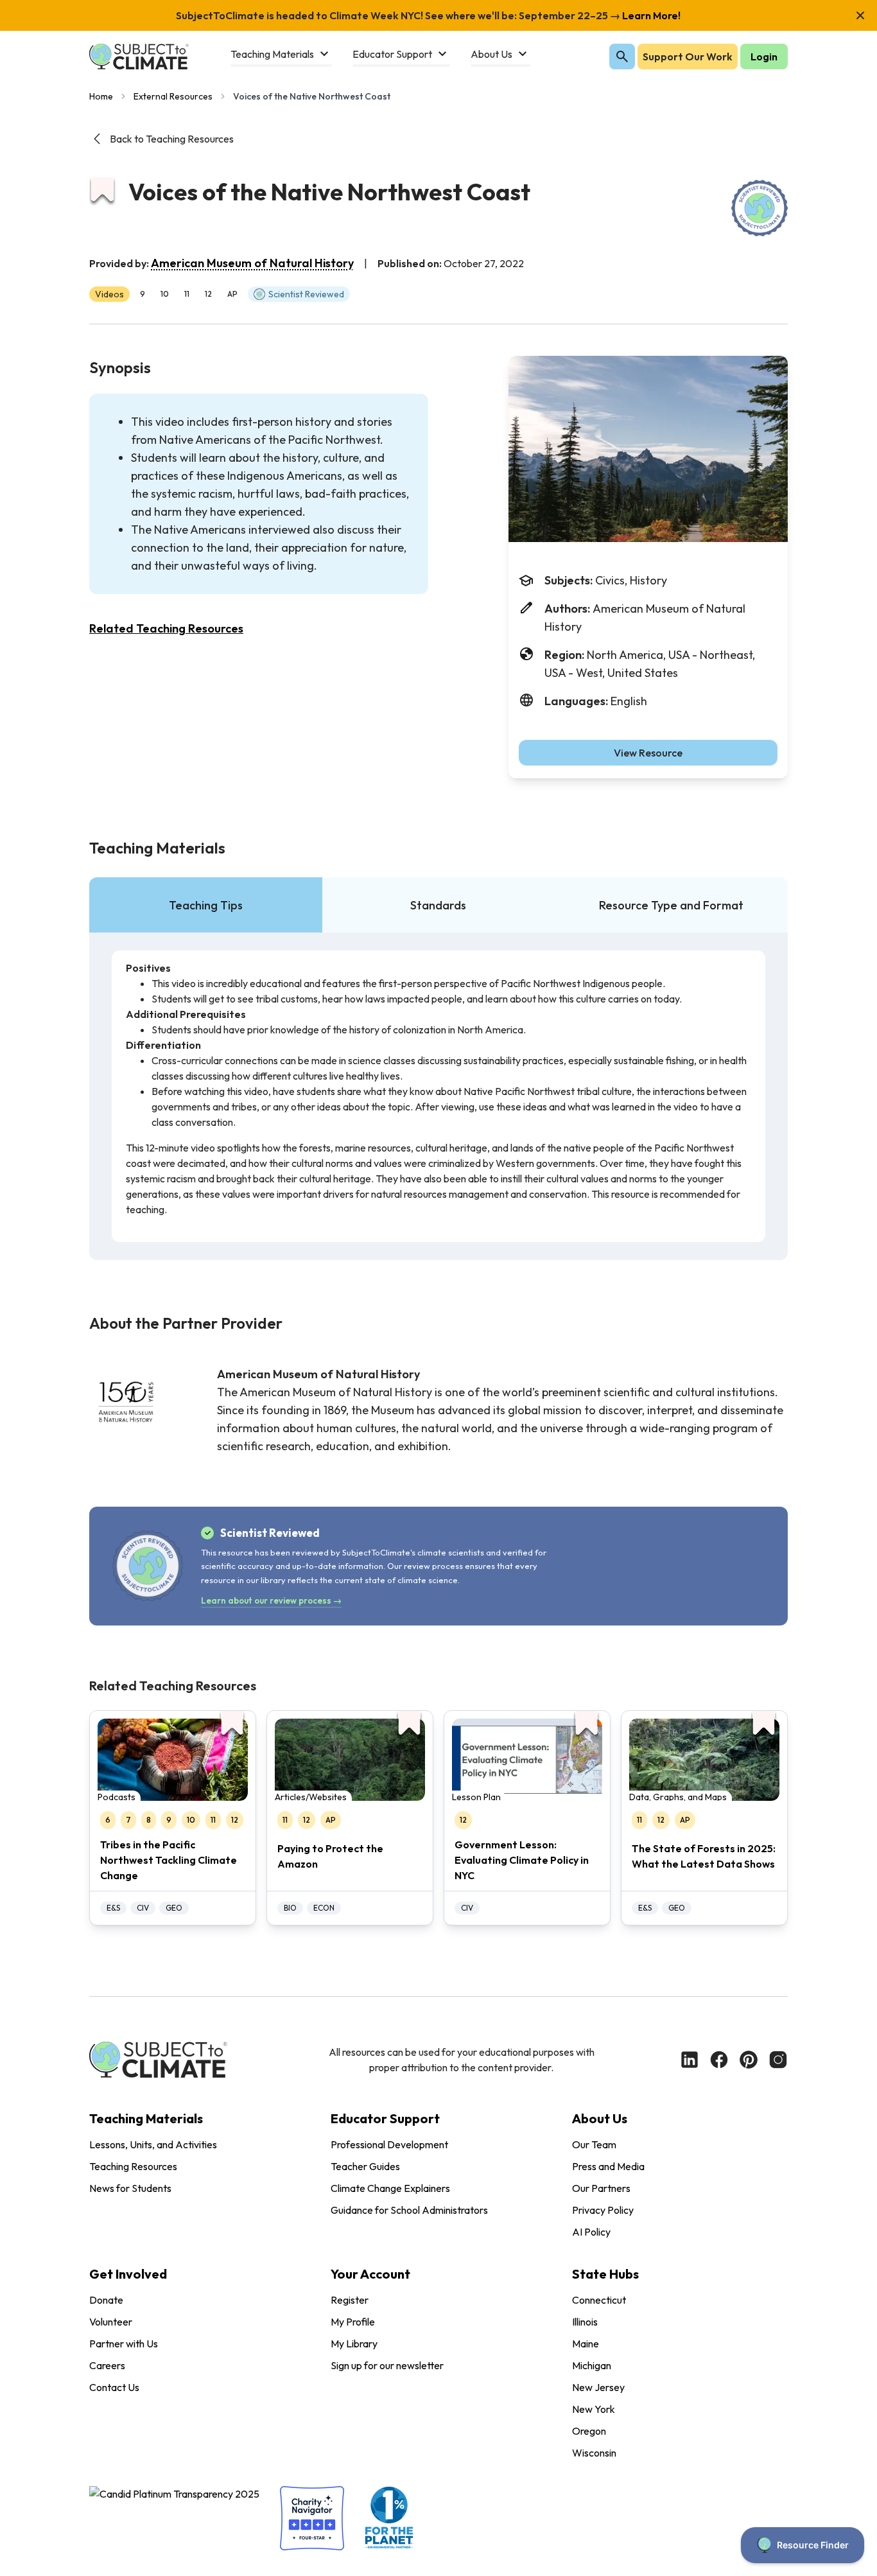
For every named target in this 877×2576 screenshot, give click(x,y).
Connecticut (599, 2300)
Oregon (589, 2431)
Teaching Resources (133, 2166)
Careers (107, 2365)
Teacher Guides (365, 2166)
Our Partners (601, 2188)
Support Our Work (688, 57)
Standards (438, 905)
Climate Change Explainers (390, 2188)
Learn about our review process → (271, 1600)
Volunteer (111, 2322)
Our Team (594, 2144)
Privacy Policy (603, 2210)
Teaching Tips (206, 905)
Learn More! (650, 15)
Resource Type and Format (671, 905)
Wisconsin (594, 2453)
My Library (354, 2344)
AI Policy (591, 2232)
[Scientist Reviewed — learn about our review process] (760, 208)
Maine (586, 2344)
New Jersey (598, 2387)
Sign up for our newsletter (387, 2365)
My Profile (353, 2322)
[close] (860, 15)
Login (764, 57)
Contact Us (114, 2387)
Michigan (592, 2365)
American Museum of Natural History (252, 263)
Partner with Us (124, 2344)
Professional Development (389, 2144)
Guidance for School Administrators (409, 2210)
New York (594, 2409)
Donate (106, 2300)
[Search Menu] (622, 57)
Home (101, 96)
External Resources (173, 96)
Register (350, 2300)
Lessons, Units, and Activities (153, 2144)
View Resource (648, 753)
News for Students (130, 2188)
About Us (600, 2118)
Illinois (585, 2322)
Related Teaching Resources (166, 628)
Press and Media (608, 2166)
